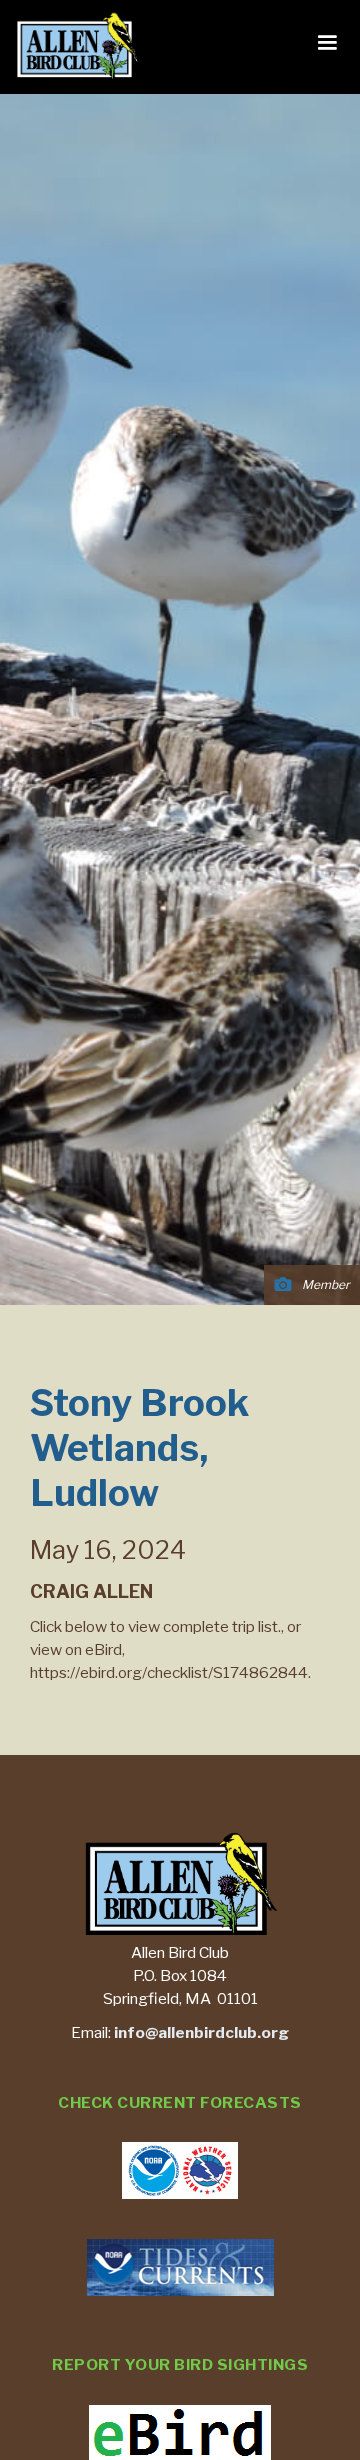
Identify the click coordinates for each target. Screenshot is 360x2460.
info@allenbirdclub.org (201, 2032)
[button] (327, 43)
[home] (72, 47)
